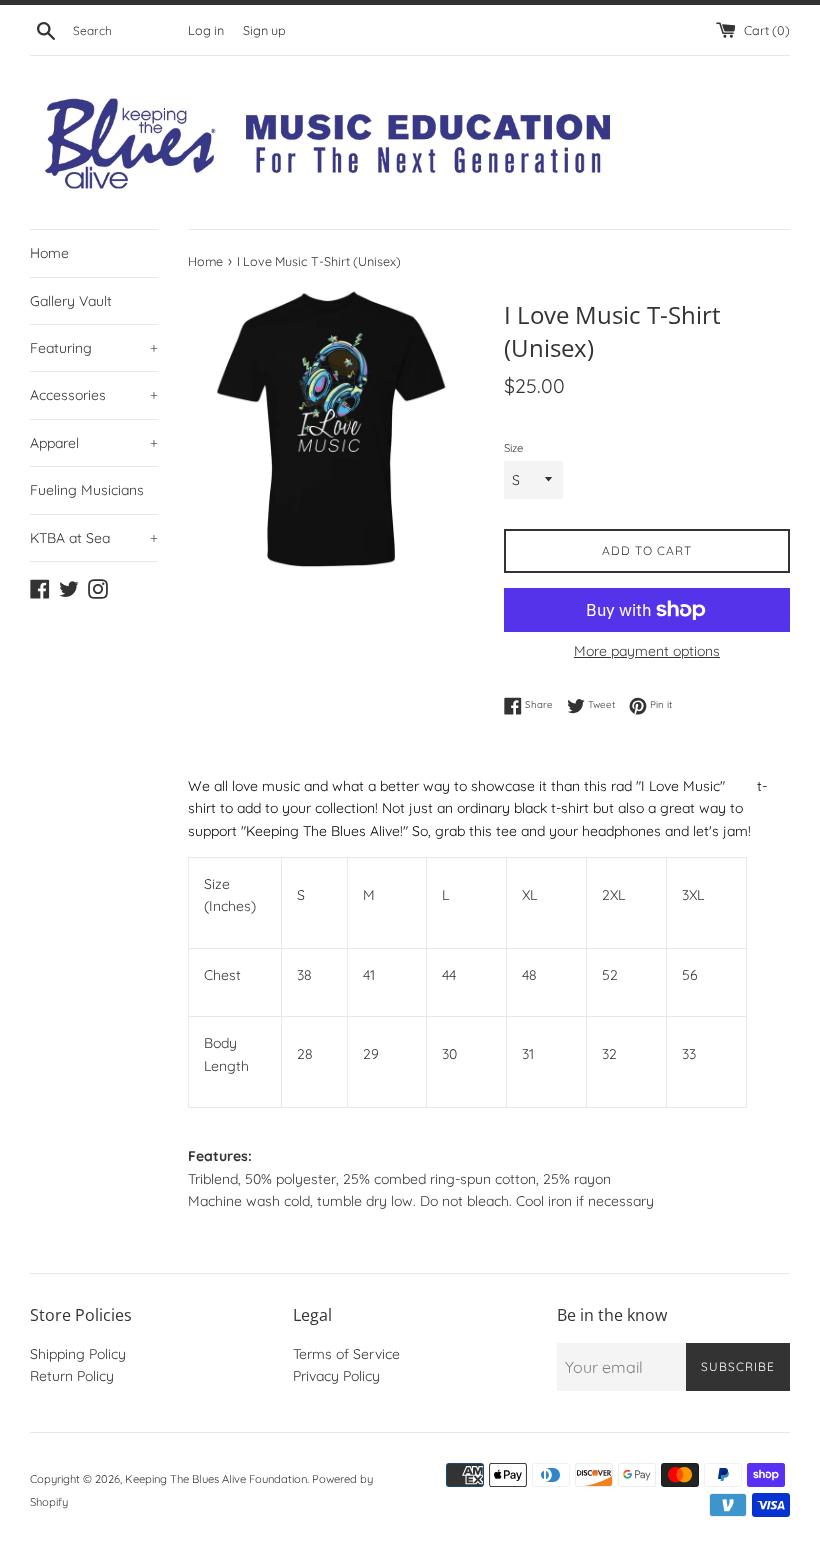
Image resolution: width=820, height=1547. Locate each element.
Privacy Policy (336, 1376)
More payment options (647, 651)
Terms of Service (346, 1354)
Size (513, 448)
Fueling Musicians (87, 490)
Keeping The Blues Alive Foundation (216, 1479)
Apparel (94, 443)
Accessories (94, 395)
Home (49, 253)
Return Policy (72, 1376)
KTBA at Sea (94, 538)
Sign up (264, 30)
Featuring (94, 348)
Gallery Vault (71, 301)
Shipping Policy (78, 1354)
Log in (206, 30)
